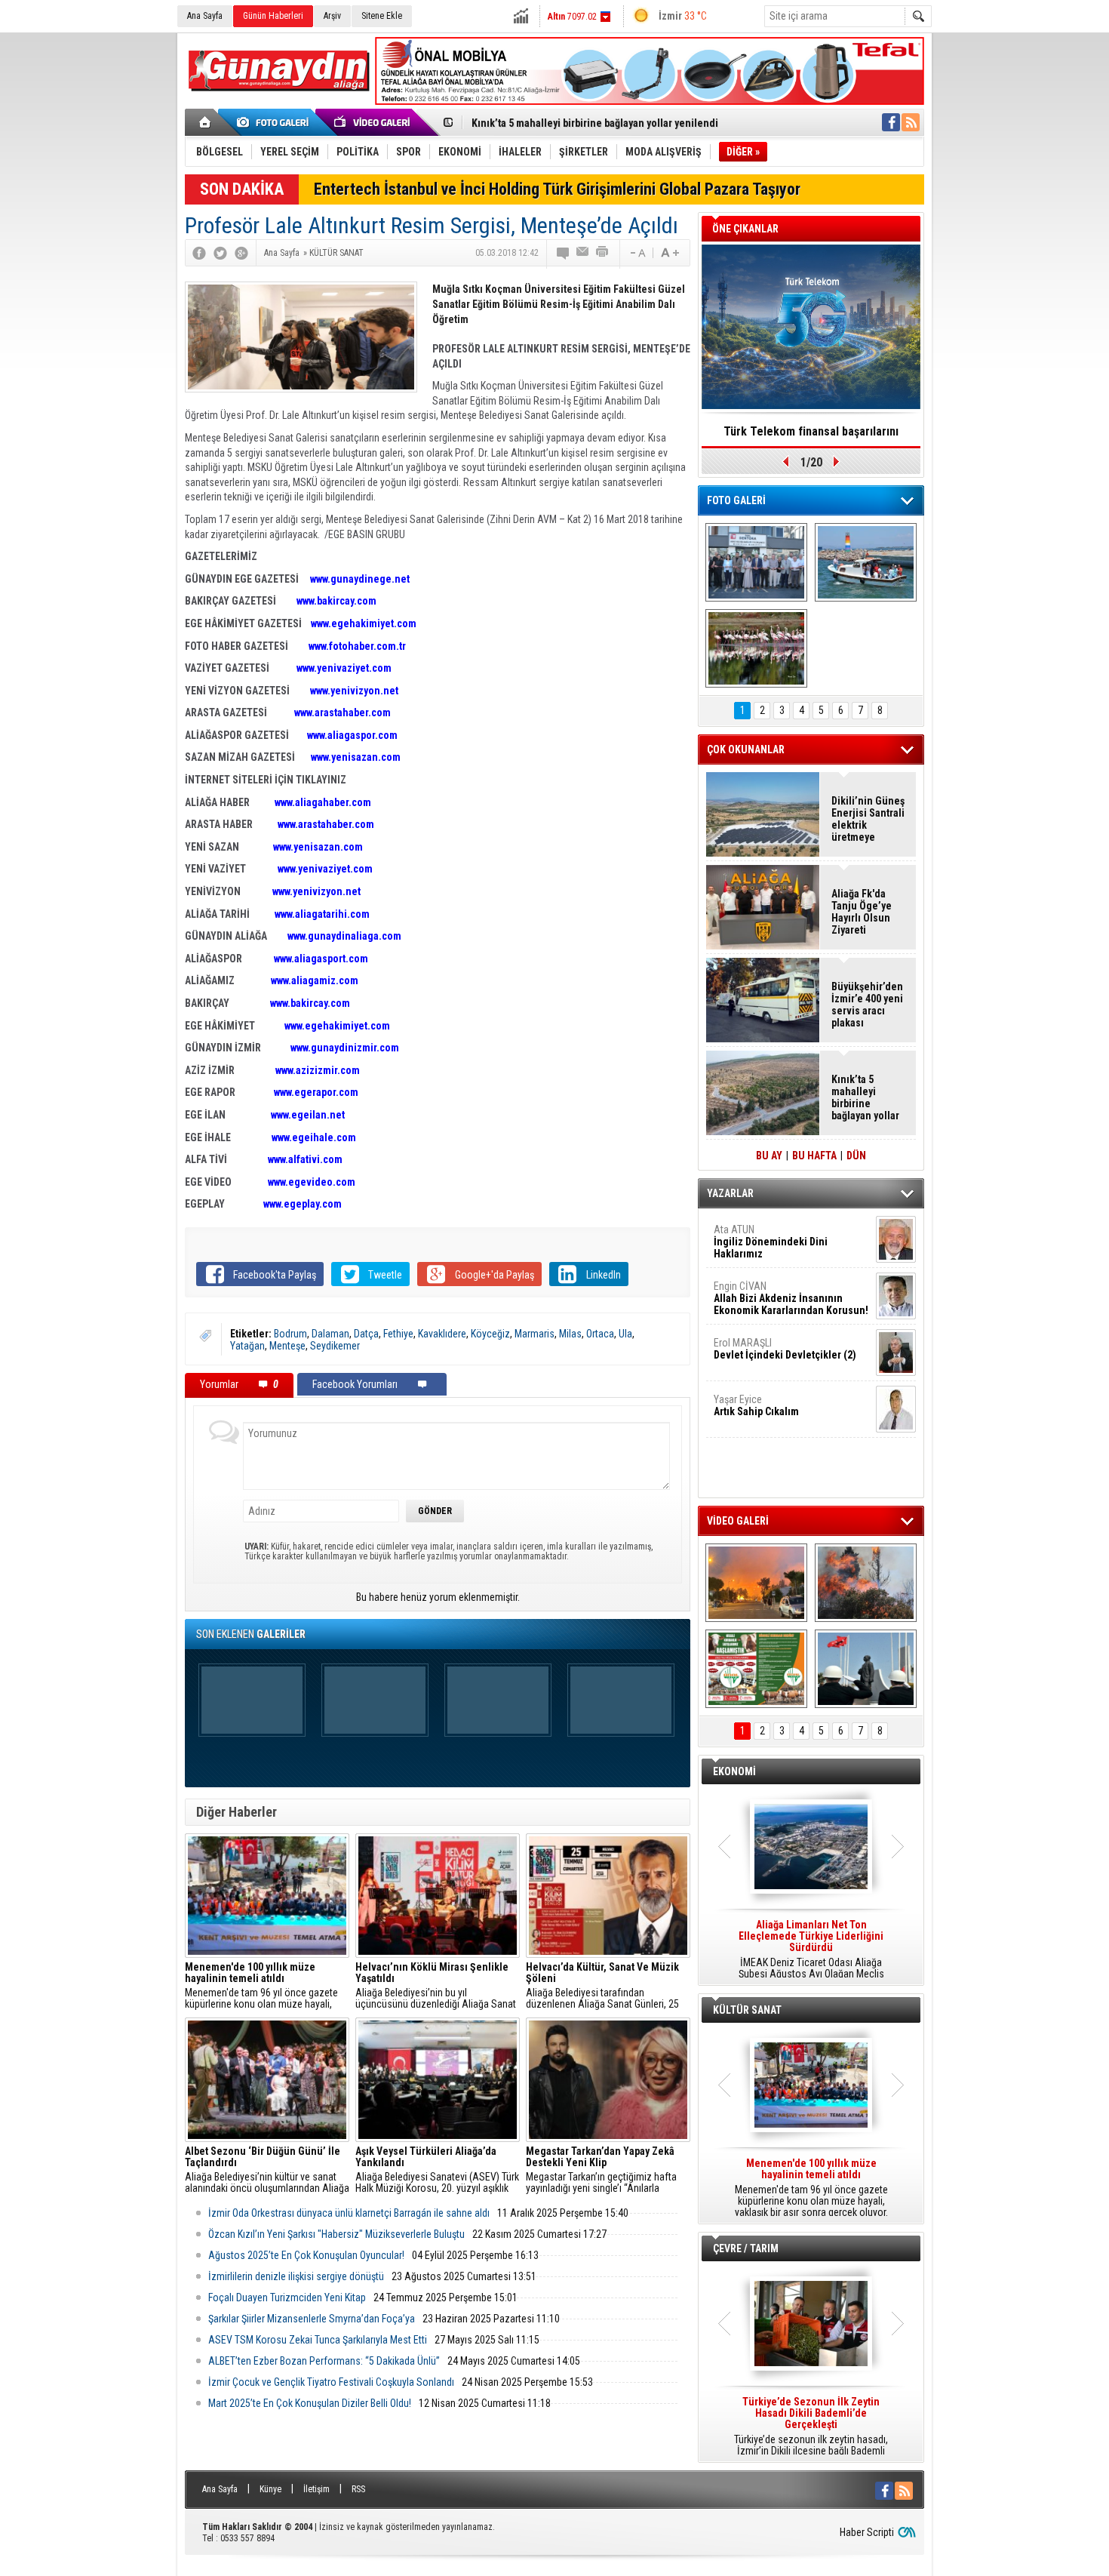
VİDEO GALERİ (738, 1521)
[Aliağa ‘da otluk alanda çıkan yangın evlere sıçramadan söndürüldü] (756, 1583)
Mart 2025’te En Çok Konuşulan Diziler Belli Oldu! (310, 2403)
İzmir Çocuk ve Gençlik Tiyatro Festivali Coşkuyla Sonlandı (331, 2382)
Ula (625, 1334)
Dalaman (330, 1334)
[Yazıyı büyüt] (670, 253)
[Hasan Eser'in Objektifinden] (756, 648)
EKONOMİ (734, 1771)
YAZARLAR (730, 1193)
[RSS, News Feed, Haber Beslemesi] (911, 122)
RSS (358, 2489)
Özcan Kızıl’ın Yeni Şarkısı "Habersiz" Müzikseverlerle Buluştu (336, 2234)
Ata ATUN (771, 1242)
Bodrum (290, 1334)
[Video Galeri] (373, 122)
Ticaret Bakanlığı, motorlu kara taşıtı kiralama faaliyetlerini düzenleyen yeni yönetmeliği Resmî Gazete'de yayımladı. (811, 1950)
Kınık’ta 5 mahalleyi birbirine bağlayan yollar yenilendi (595, 123)
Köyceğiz (490, 1334)
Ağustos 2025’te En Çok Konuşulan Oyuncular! (306, 2255)
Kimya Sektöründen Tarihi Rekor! (811, 431)
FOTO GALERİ (736, 500)
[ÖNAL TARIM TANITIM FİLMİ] (756, 1669)
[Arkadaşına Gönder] (583, 253)
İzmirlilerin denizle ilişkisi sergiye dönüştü (296, 2276)
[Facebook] (199, 253)
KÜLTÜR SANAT (747, 2010)
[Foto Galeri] (275, 122)
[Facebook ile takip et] (891, 122)
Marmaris (535, 1334)
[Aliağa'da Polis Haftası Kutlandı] (866, 1669)
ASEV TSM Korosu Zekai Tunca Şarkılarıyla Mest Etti (318, 2340)
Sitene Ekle (382, 16)
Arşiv (332, 16)
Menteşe (287, 1346)
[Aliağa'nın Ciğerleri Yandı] (866, 1583)
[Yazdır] (603, 253)
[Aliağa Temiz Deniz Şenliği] (866, 562)
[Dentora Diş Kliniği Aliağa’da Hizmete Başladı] (756, 562)
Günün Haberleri (273, 16)
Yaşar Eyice (756, 1405)
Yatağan (247, 1346)
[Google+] (241, 253)
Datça (366, 1334)
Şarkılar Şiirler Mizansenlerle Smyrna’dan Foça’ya (312, 2319)
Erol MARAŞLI (785, 1349)
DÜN (856, 1156)
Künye (270, 2489)
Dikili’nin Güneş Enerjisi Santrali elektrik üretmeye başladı (868, 819)
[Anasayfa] (206, 122)
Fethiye (398, 1334)
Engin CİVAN (791, 1298)
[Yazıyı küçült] (637, 253)
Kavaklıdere (442, 1334)
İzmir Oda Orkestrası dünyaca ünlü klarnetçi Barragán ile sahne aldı (349, 2213)
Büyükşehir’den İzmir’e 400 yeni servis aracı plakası (867, 1005)
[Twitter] (220, 253)
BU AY (769, 1156)
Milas (570, 1334)
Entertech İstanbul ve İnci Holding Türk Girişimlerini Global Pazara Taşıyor (557, 189)
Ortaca (600, 1334)
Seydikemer (335, 1346)
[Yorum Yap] (564, 253)
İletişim (316, 2489)
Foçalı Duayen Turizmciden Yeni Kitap (287, 2297)
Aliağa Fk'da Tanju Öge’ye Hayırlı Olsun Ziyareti (862, 912)
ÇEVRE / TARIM (746, 2248)
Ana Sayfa (205, 16)
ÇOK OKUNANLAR (746, 749)
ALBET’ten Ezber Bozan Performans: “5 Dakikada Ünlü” (324, 2361)
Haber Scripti (867, 2532)
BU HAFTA (814, 1156)
